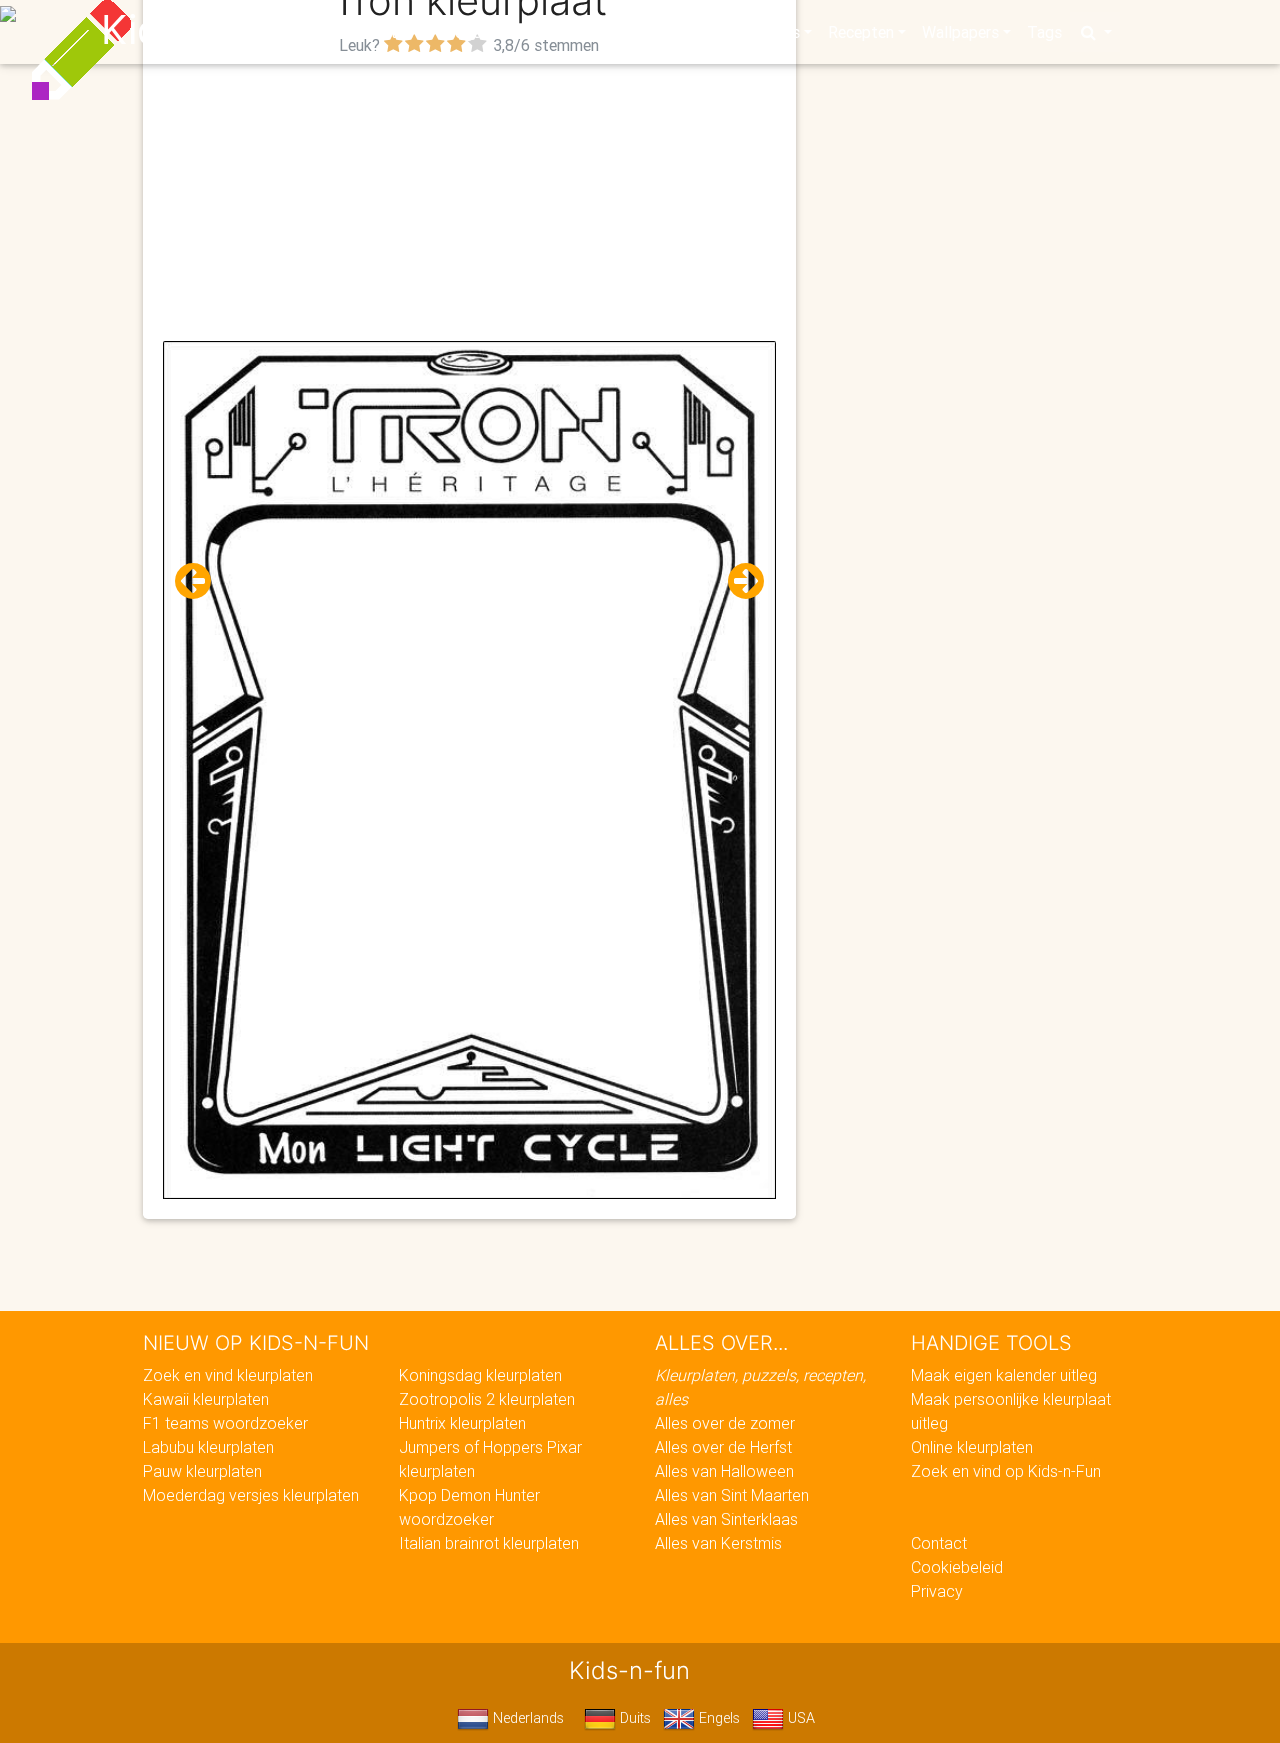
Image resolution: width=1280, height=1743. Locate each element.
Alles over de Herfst (723, 1447)
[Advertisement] (469, 201)
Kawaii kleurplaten (206, 1399)
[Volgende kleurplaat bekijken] (738, 581)
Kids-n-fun (201, 30)
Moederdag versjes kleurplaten (251, 1495)
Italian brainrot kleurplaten (489, 1543)
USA (799, 1718)
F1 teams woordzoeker (225, 1423)
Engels (717, 1718)
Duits (633, 1718)
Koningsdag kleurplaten (480, 1375)
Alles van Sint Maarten (732, 1495)
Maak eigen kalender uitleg (1004, 1375)
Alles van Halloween (724, 1471)
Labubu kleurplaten (208, 1447)
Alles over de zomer (725, 1423)
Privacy (937, 1591)
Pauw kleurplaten (202, 1471)
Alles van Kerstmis (718, 1543)
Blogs (461, 32)
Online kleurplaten (972, 1447)
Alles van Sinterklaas (726, 1519)
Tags (1044, 32)
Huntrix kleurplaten (462, 1423)
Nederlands (526, 1718)
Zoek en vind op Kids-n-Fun (1006, 1471)
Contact (939, 1543)
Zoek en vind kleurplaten (228, 1375)
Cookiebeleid (957, 1567)
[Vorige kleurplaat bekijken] (201, 581)
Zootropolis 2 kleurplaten (487, 1399)
